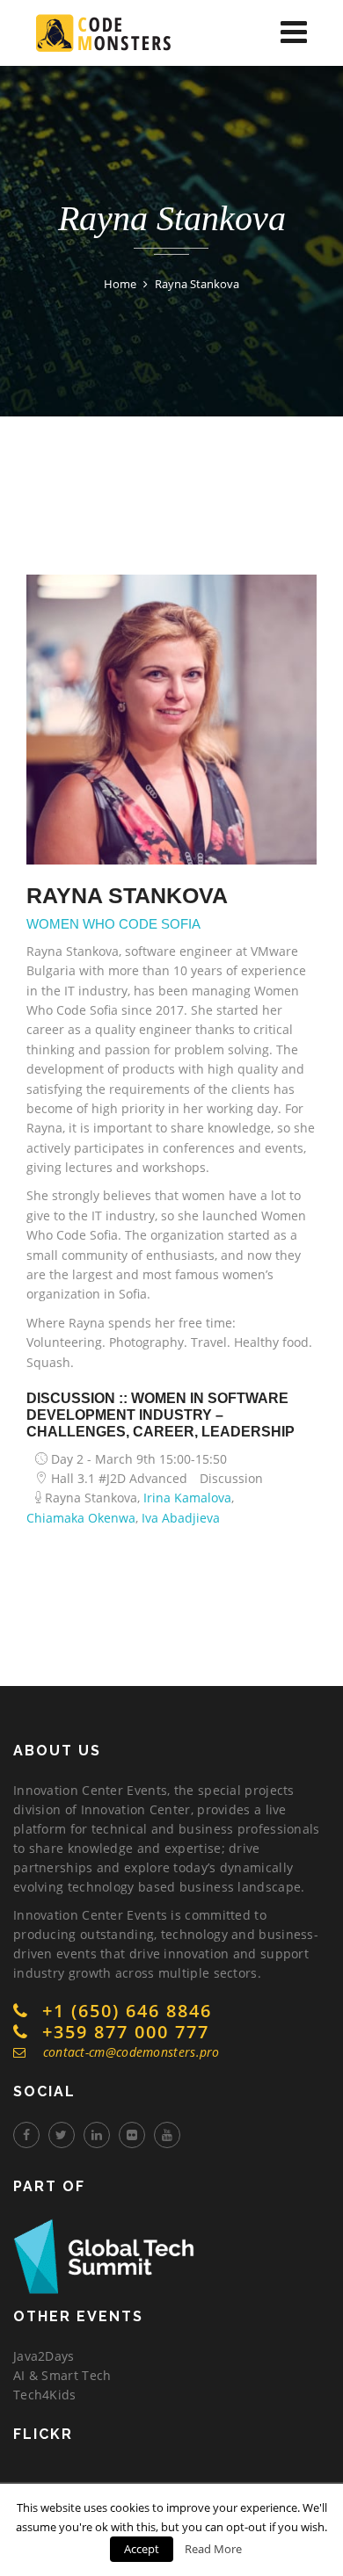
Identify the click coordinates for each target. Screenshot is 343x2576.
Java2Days (44, 2356)
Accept (142, 2549)
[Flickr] (132, 2135)
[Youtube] (167, 2135)
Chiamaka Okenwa (81, 1518)
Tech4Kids (45, 2395)
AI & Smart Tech (62, 2375)
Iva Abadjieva (181, 1518)
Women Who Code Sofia (113, 924)
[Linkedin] (97, 2135)
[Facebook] (26, 2135)
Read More (213, 2549)
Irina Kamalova (187, 1498)
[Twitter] (62, 2135)
